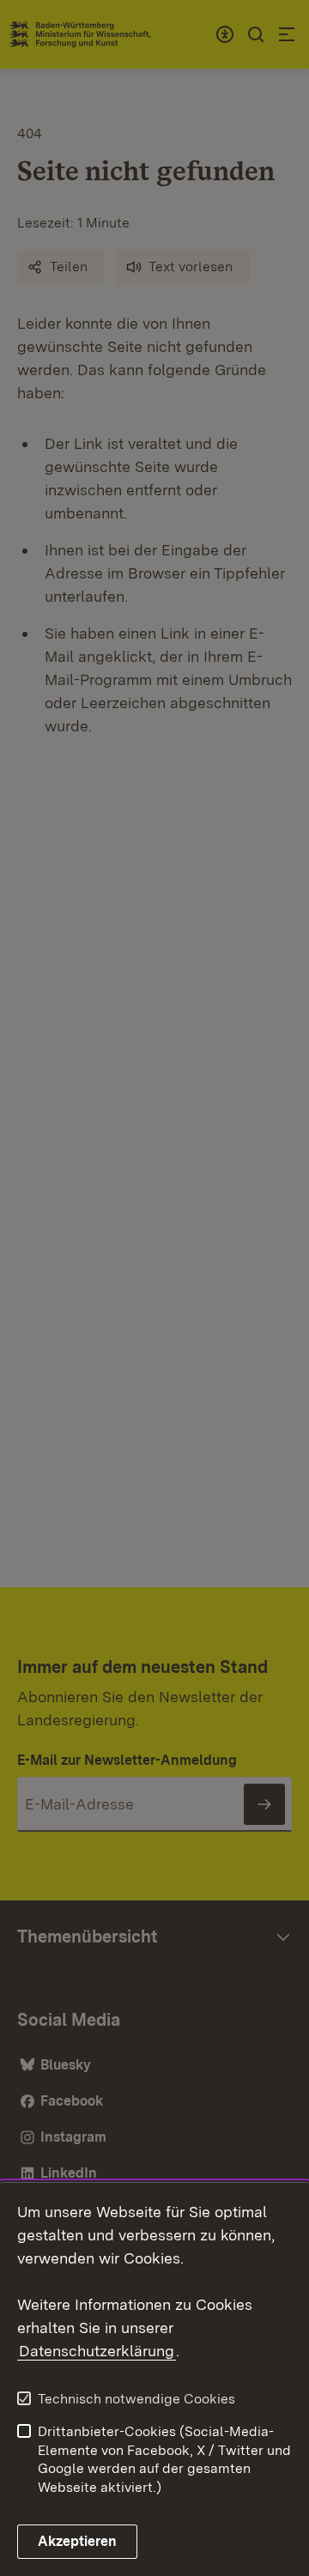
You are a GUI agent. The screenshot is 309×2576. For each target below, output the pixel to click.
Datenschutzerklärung (97, 2351)
